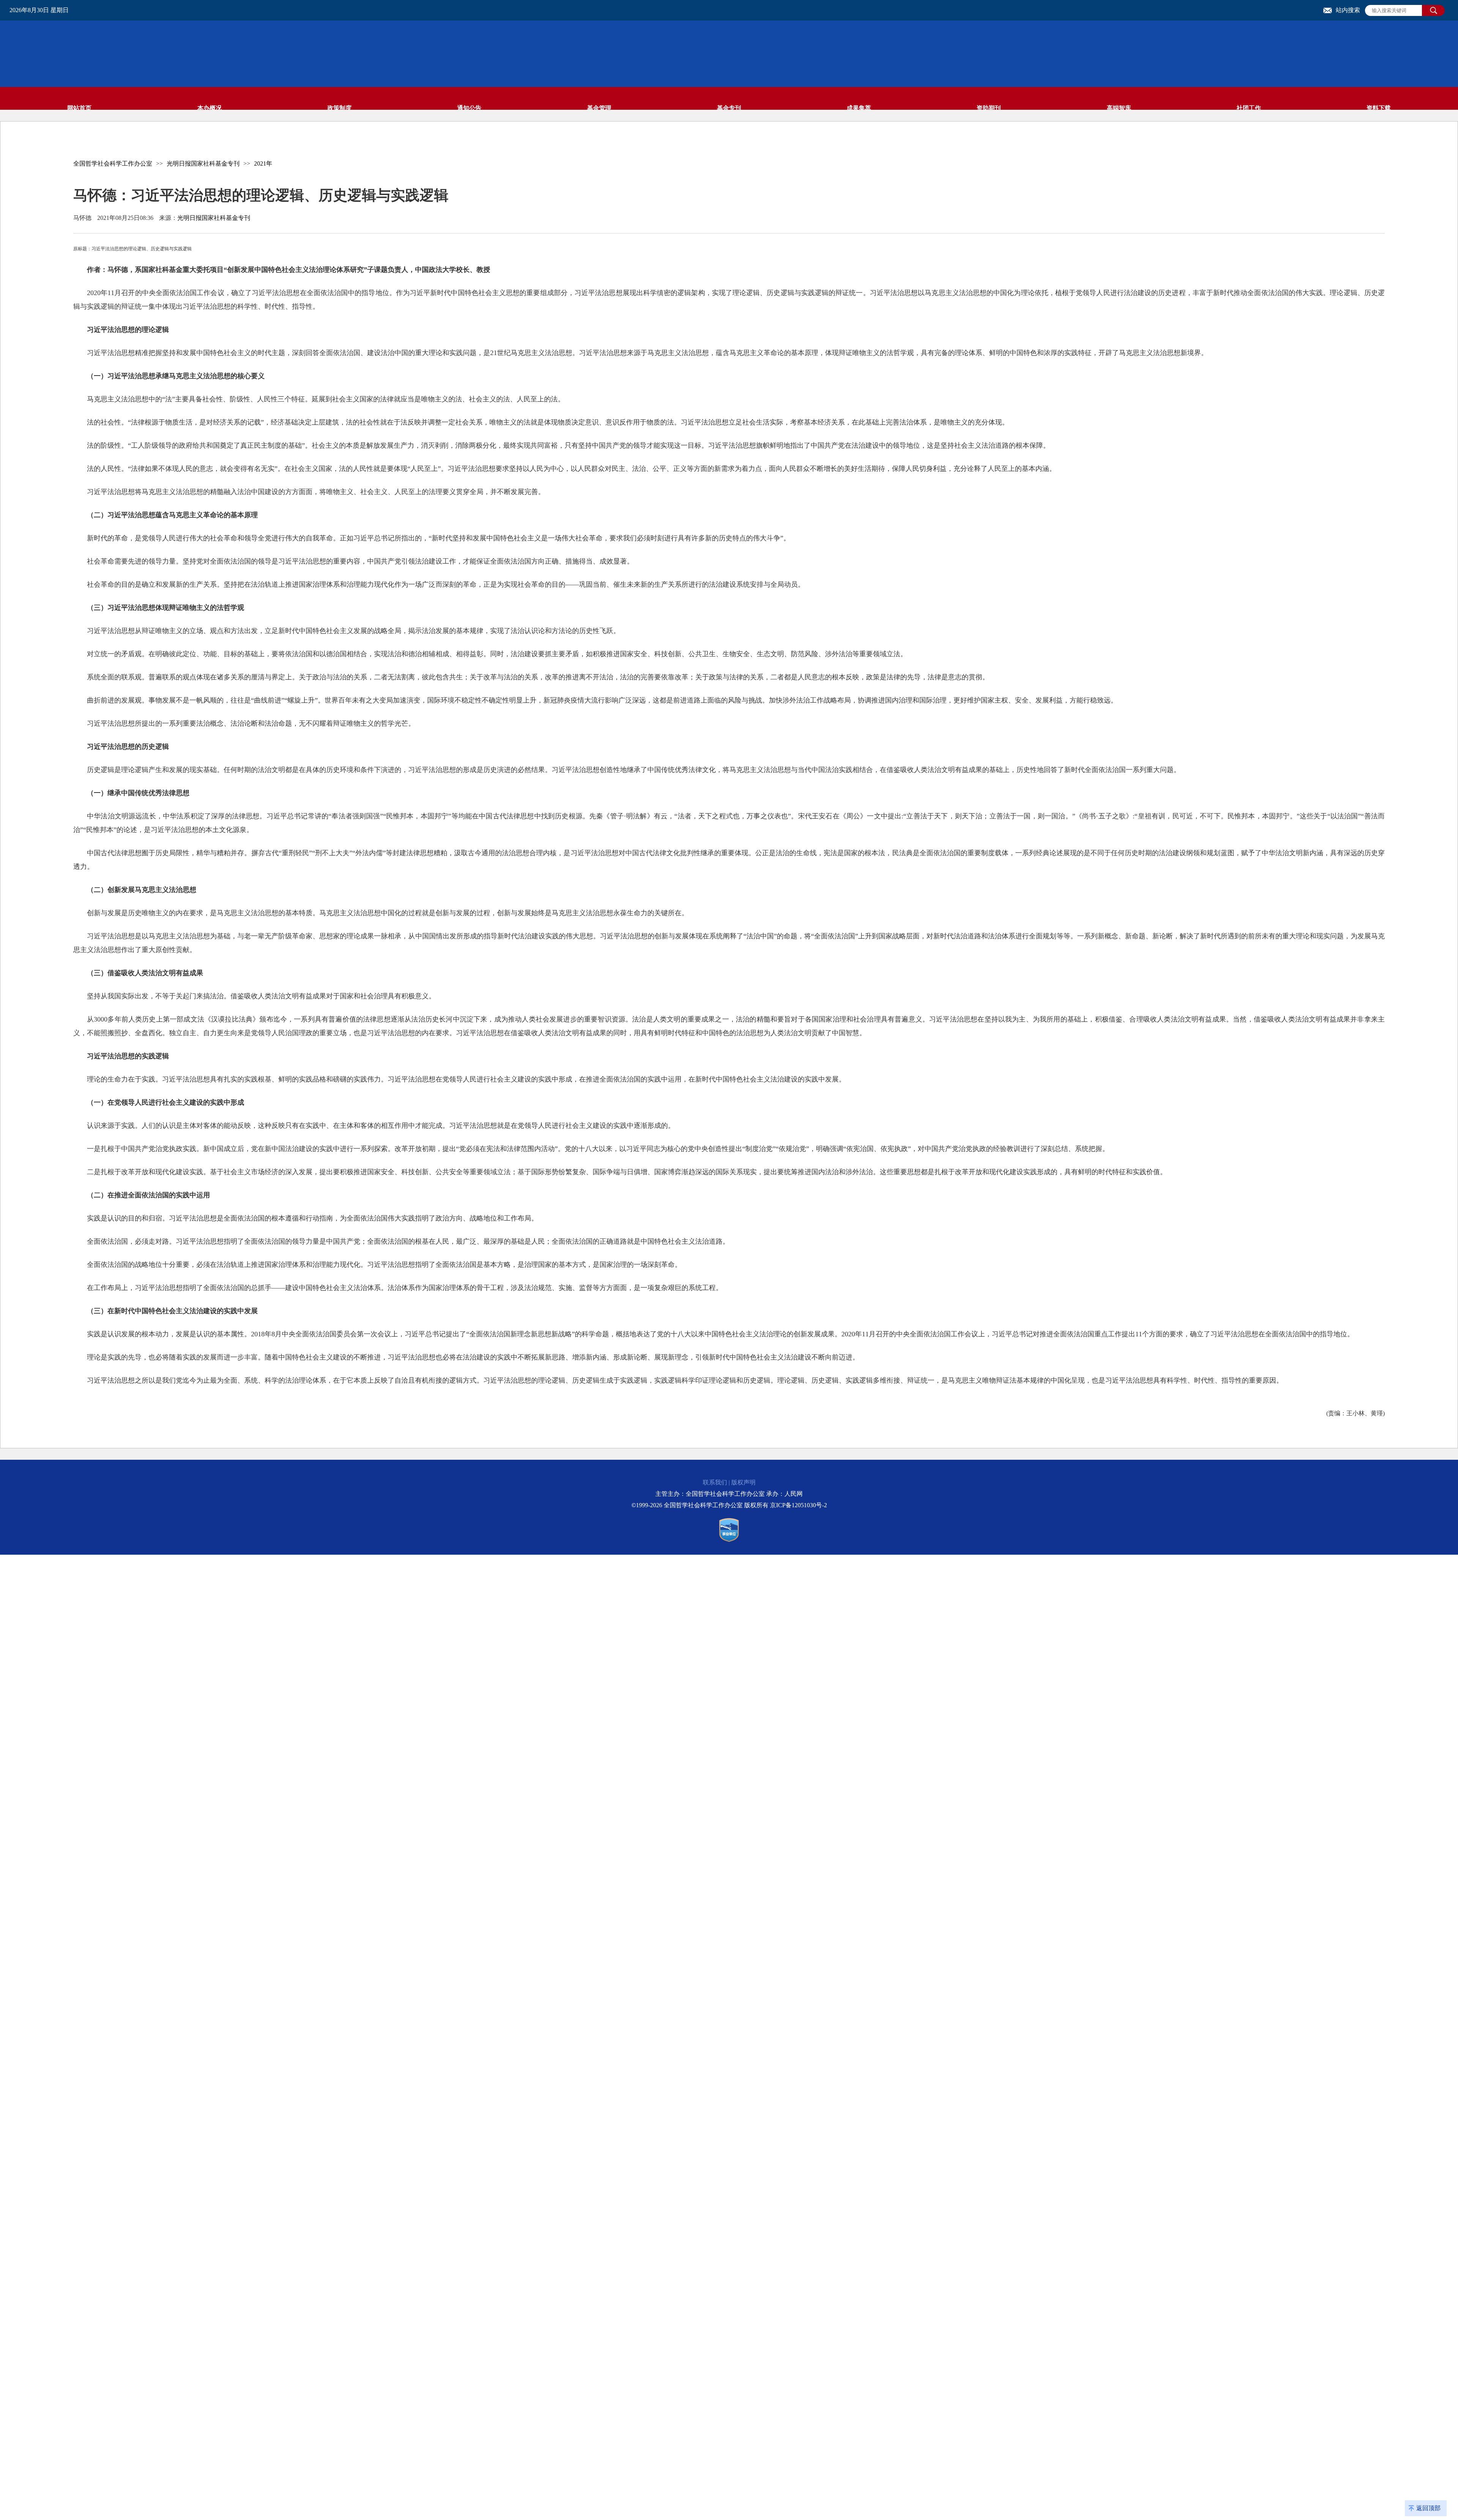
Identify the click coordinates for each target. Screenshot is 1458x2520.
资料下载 (1379, 108)
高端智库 (1119, 108)
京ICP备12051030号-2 (798, 1505)
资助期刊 (989, 108)
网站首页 (79, 108)
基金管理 (599, 108)
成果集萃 (859, 108)
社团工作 (1249, 108)
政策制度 (339, 108)
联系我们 (715, 1482)
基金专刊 (729, 108)
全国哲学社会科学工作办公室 (113, 163)
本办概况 (210, 108)
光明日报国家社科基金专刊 (203, 163)
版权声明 (743, 1482)
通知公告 (469, 108)
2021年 (263, 163)
